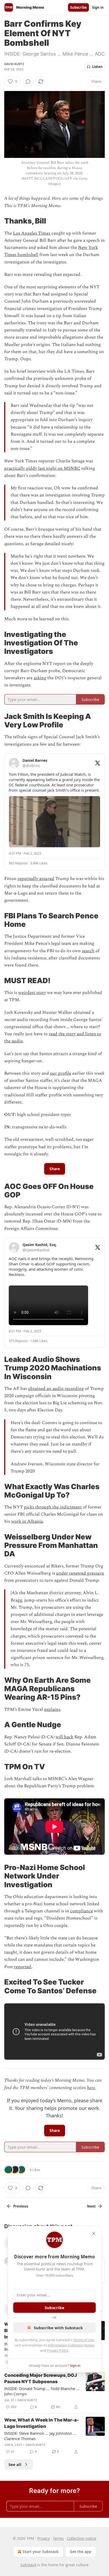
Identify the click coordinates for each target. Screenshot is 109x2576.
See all (15, 2464)
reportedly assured (36, 879)
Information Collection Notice (71, 2345)
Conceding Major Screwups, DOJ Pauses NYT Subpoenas (41, 2378)
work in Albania (27, 1521)
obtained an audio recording (56, 1389)
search (88, 951)
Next (91, 2206)
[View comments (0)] (28, 81)
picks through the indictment (53, 1507)
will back (64, 1737)
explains (52, 1709)
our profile (61, 1073)
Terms (58, 2538)
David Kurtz (14, 64)
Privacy (44, 2538)
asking (40, 678)
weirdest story (32, 993)
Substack (28, 2565)
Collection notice (82, 2538)
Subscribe (78, 7)
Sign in (98, 7)
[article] (54, 2391)
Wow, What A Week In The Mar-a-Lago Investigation (42, 2423)
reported (23, 1967)
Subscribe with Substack (58, 2328)
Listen (97, 67)
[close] (94, 2233)
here (91, 2088)
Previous (21, 2206)
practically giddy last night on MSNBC (42, 468)
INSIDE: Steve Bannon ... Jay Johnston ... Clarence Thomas (40, 2436)
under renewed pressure (80, 1573)
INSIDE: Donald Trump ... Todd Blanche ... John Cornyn (42, 2391)
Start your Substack (41, 2552)
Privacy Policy (58, 2350)
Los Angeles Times (32, 233)
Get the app (81, 2552)
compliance (81, 1911)
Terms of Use (83, 2340)
